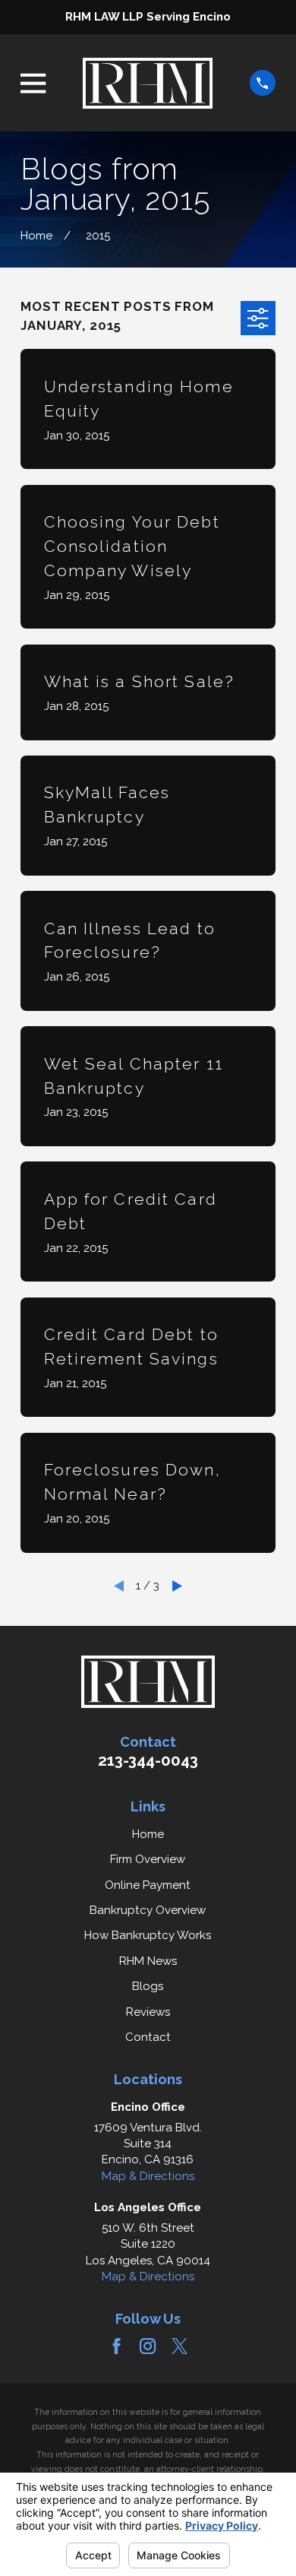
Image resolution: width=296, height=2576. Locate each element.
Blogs (148, 1986)
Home (148, 1834)
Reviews (148, 2012)
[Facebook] (117, 2346)
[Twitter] (179, 2346)
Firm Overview (148, 1859)
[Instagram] (148, 2346)
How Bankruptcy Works (148, 1935)
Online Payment (148, 1885)
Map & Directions (148, 2176)
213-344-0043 (148, 1760)
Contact (148, 2037)
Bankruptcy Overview (148, 1910)
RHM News (148, 1961)
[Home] (148, 82)
